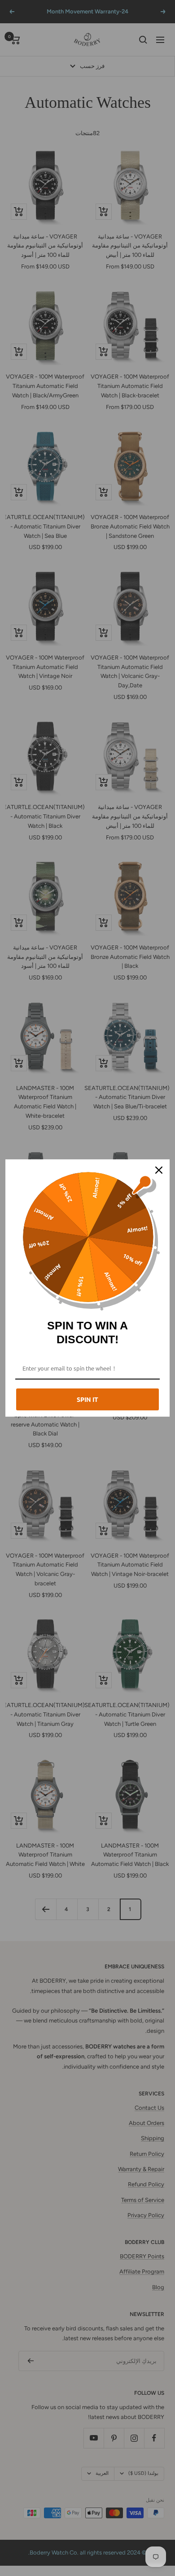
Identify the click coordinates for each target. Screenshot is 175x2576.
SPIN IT (87, 1399)
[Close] (159, 1170)
